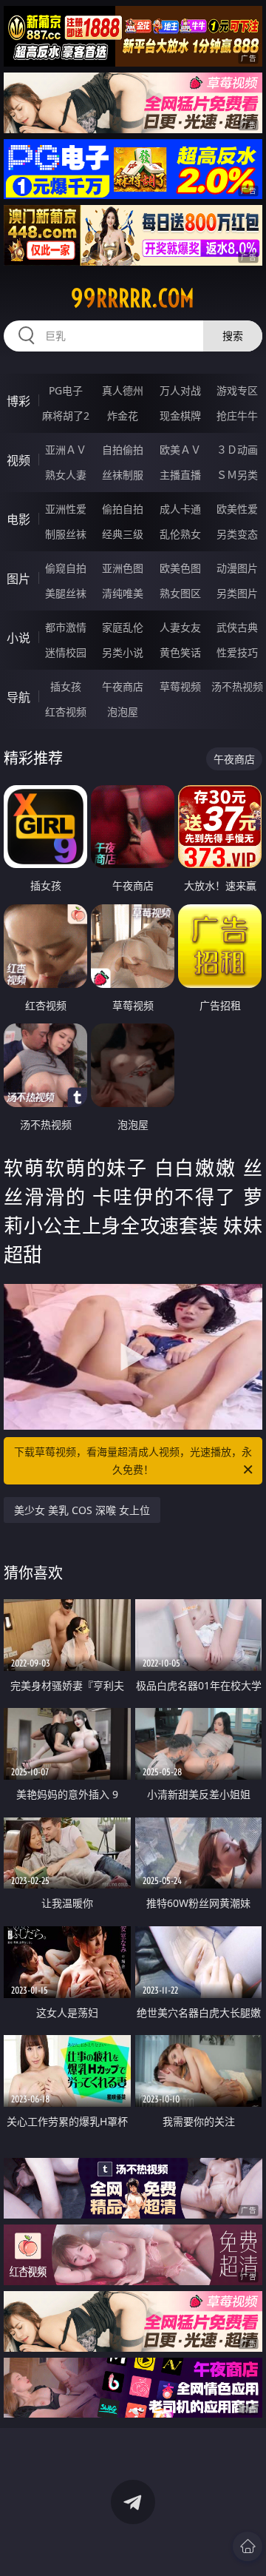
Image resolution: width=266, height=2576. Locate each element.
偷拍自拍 (123, 509)
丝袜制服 (123, 475)
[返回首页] (248, 2546)
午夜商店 (123, 686)
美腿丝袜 (66, 593)
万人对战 (180, 390)
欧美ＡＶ (180, 450)
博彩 (18, 401)
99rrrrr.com (133, 298)
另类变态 (237, 534)
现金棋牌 (180, 416)
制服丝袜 (66, 534)
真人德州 (123, 390)
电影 (18, 519)
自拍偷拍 (123, 450)
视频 (18, 460)
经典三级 (123, 534)
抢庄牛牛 (237, 416)
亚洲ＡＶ (66, 450)
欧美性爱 (237, 509)
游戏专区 (237, 390)
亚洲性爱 (66, 509)
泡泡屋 (123, 712)
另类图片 (237, 593)
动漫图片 (237, 568)
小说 (18, 638)
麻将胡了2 (66, 416)
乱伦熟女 (180, 534)
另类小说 (123, 652)
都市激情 (66, 627)
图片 (18, 579)
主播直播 (180, 475)
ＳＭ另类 (237, 475)
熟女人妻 (66, 475)
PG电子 (66, 390)
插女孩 (66, 686)
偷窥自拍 (66, 568)
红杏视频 (66, 712)
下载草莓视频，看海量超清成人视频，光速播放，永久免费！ (133, 1460)
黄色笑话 (180, 652)
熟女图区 (180, 593)
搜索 (233, 336)
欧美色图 (180, 568)
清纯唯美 (123, 593)
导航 (18, 697)
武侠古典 (237, 627)
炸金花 (123, 416)
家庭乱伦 (123, 627)
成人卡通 (180, 509)
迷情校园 (66, 652)
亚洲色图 (123, 568)
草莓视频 (180, 686)
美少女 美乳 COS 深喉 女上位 (82, 1510)
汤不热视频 (237, 686)
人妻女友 (180, 627)
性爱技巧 (237, 652)
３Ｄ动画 (237, 450)
